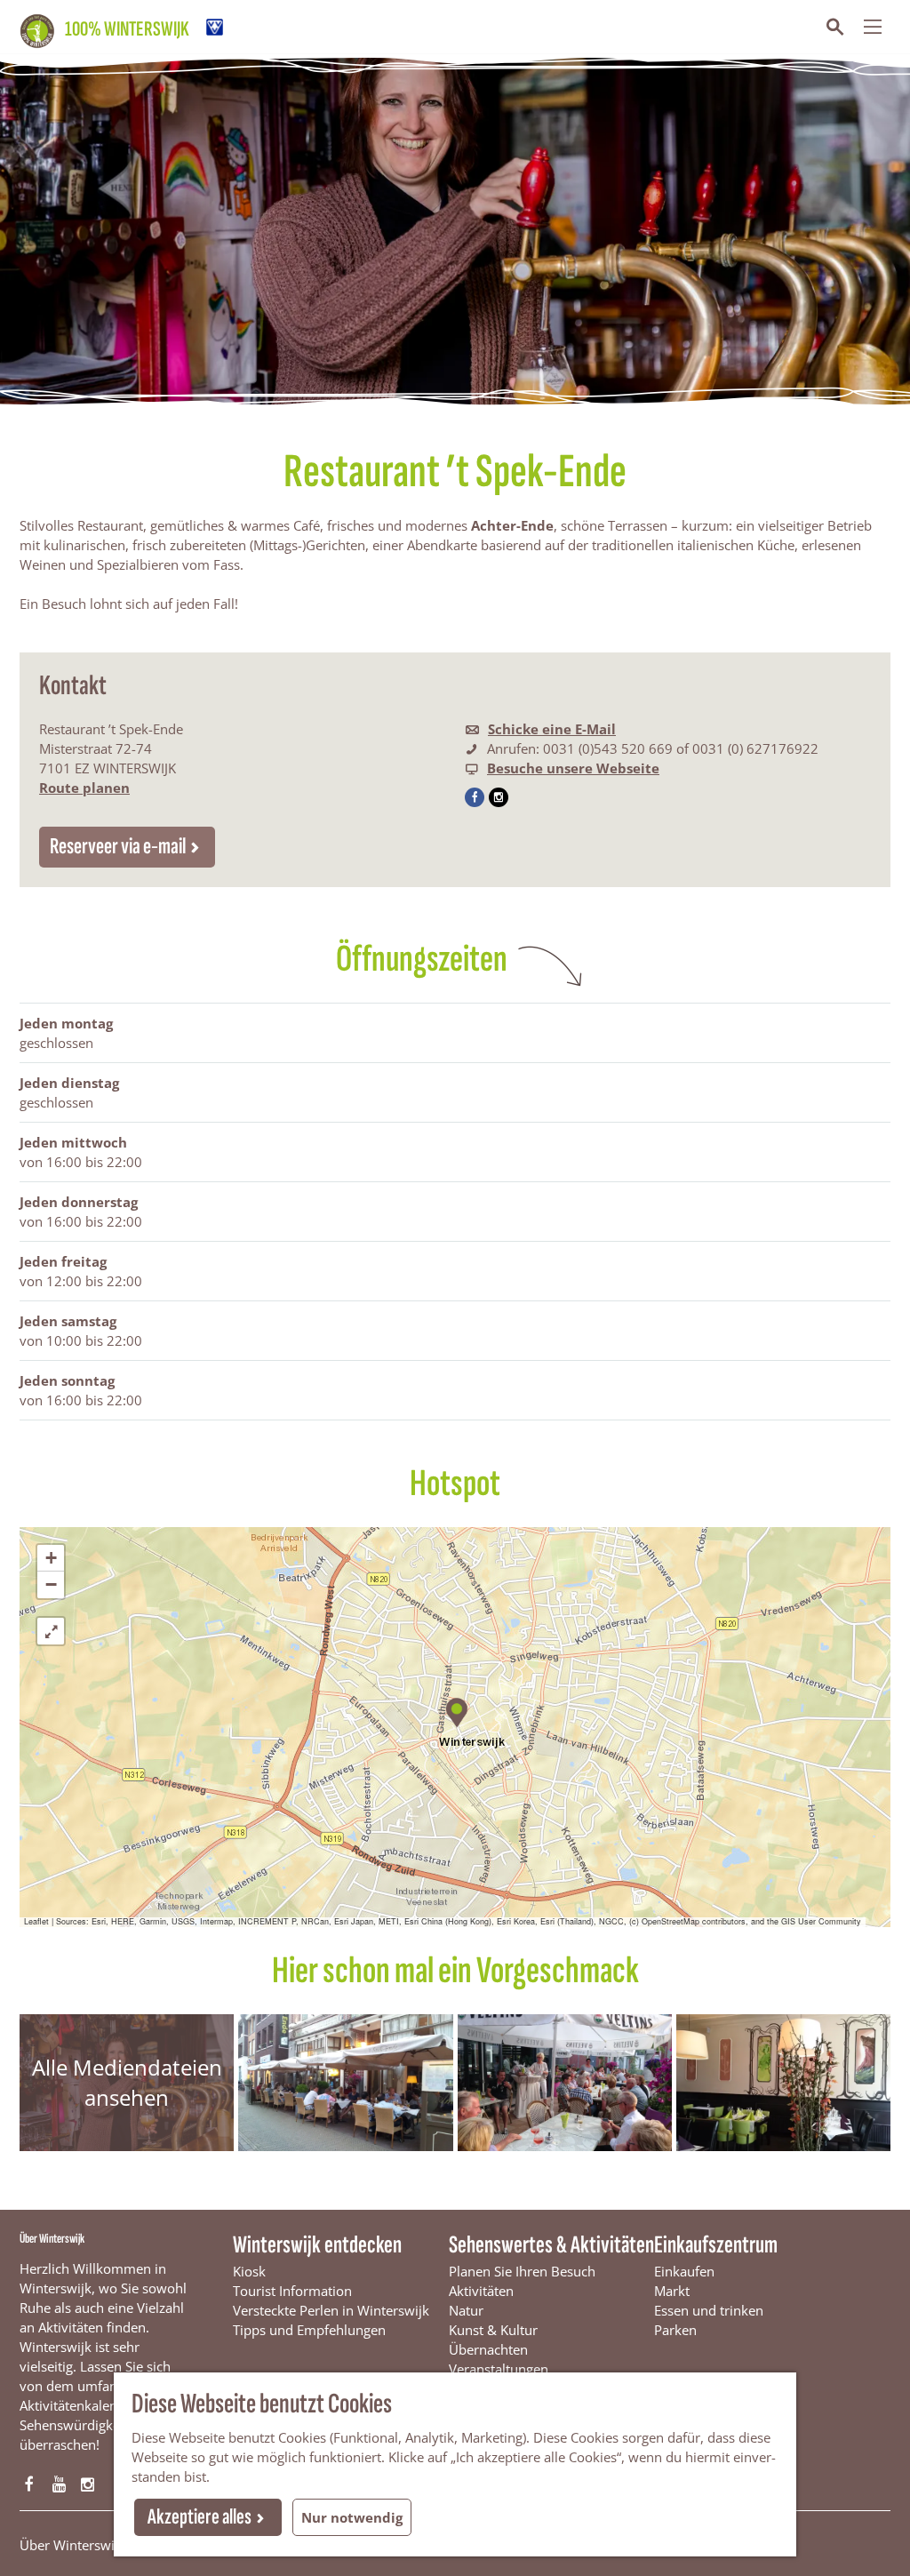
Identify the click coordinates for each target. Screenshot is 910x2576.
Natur (466, 2310)
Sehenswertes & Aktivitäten (551, 2245)
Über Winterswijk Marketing (105, 2545)
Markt (672, 2291)
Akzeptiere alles (200, 2517)
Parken (675, 2330)
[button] (455, 1710)
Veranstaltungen (499, 2369)
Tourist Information (292, 2291)
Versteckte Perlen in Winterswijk (331, 2310)
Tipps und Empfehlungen (309, 2330)
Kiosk (249, 2271)
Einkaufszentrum (716, 2245)
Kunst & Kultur (493, 2330)
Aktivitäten (481, 2291)
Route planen (84, 788)
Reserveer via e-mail (118, 847)
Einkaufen (684, 2271)
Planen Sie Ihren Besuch (522, 2271)
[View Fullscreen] (51, 1631)
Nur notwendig (352, 2517)
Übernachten (488, 2349)
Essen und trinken (709, 2310)
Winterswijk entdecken (317, 2245)
